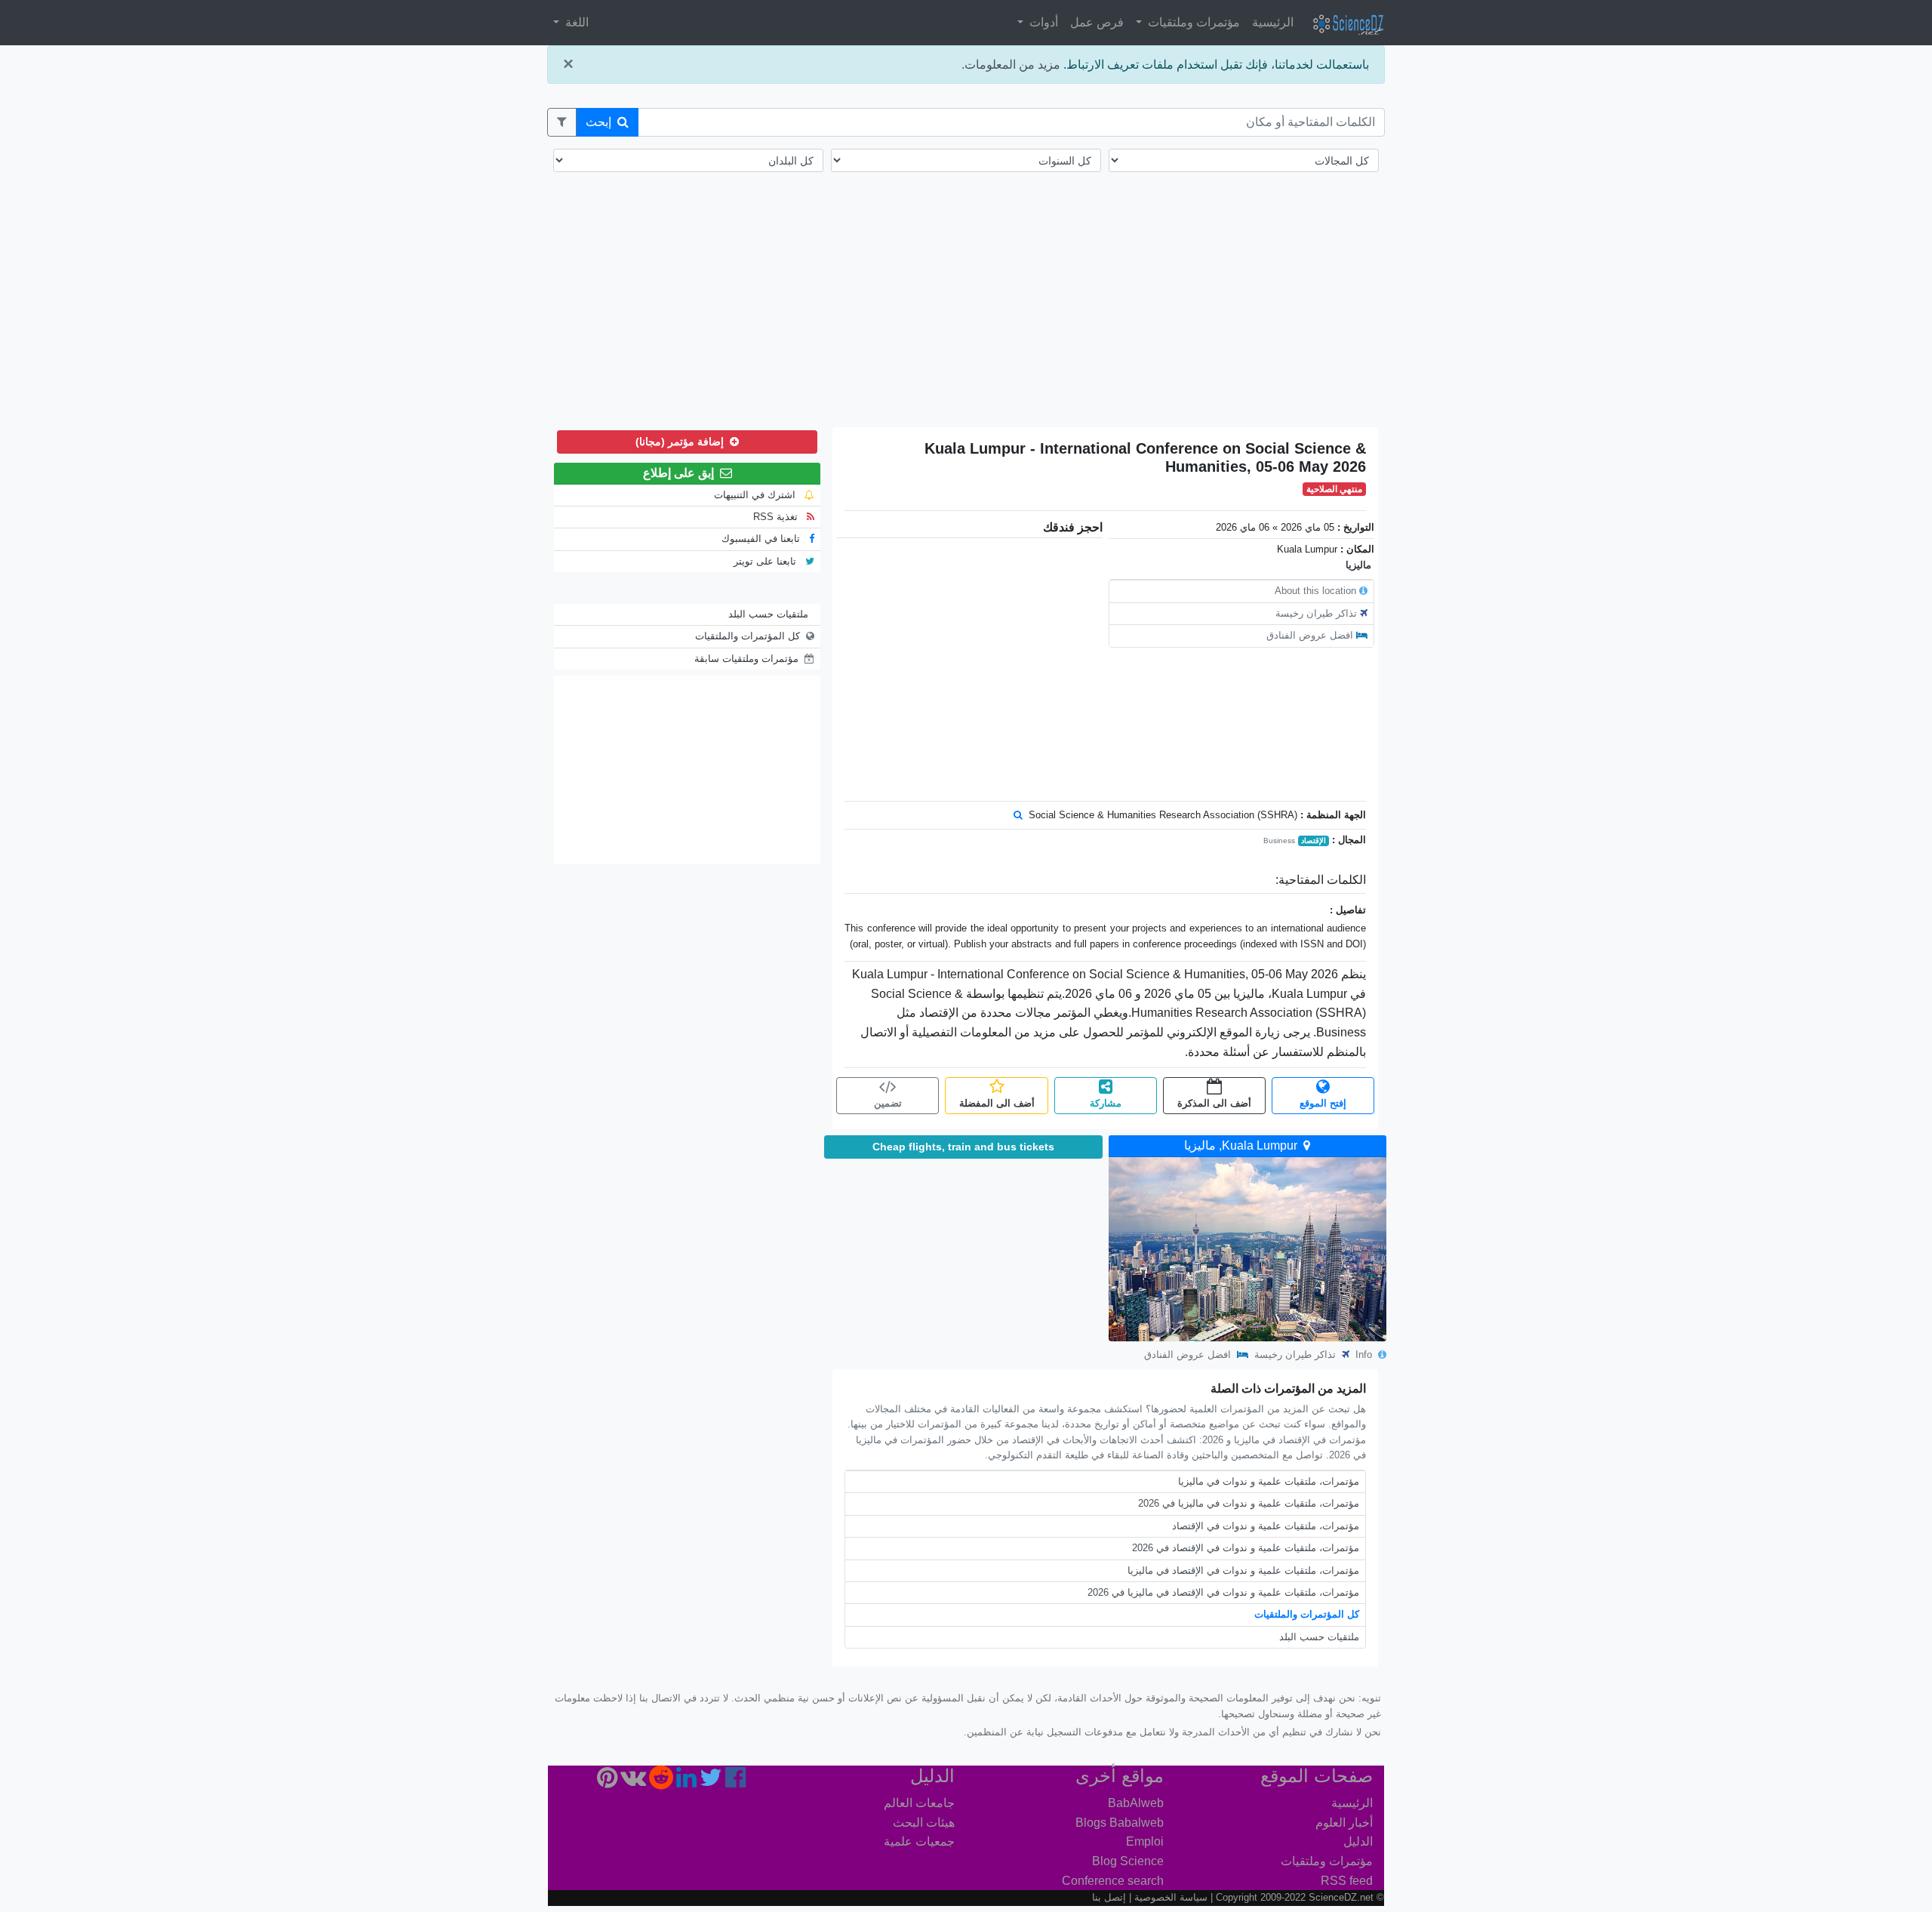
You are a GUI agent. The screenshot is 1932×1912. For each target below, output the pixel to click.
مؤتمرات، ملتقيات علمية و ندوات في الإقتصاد (1266, 1526)
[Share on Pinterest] (607, 1782)
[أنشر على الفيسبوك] (735, 1782)
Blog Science (1128, 1861)
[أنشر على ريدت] (661, 1782)
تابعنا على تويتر (766, 561)
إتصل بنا (1109, 1897)
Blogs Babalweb (1120, 1823)
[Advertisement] (966, 309)
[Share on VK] (633, 1782)
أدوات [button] (1042, 22)
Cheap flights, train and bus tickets (963, 1147)
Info (1365, 1355)
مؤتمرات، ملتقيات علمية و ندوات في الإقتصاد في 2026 (1246, 1548)
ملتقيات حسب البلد (1319, 1637)
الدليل (1358, 1841)
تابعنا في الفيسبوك (762, 539)
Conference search (1113, 1881)
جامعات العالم (919, 1803)
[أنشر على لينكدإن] (686, 1782)
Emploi (1145, 1841)
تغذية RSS (777, 517)
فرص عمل (1097, 22)
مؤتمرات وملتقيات (1327, 1861)
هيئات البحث (924, 1823)
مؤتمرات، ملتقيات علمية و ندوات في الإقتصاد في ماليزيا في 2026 (1223, 1592)
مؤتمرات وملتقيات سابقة (746, 659)
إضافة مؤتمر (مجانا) (681, 442)
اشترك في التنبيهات (756, 495)
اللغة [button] (575, 22)
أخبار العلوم (1344, 1823)
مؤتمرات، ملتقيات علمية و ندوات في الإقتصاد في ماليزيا (1243, 1570)
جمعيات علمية (919, 1841)
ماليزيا (1358, 565)
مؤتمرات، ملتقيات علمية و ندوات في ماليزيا (1269, 1481)
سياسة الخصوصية (1171, 1897)
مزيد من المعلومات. (1011, 65)
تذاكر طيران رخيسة (1316, 613)
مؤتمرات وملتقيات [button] (1192, 22)
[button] (562, 122)
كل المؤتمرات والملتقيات (1307, 1614)
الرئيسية (1273, 22)
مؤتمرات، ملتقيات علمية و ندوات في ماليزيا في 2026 (1249, 1503)
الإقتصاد (1314, 841)
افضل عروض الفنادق (1310, 635)
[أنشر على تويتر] (711, 1782)
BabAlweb (1136, 1803)
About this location (1315, 591)
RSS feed (1347, 1881)
